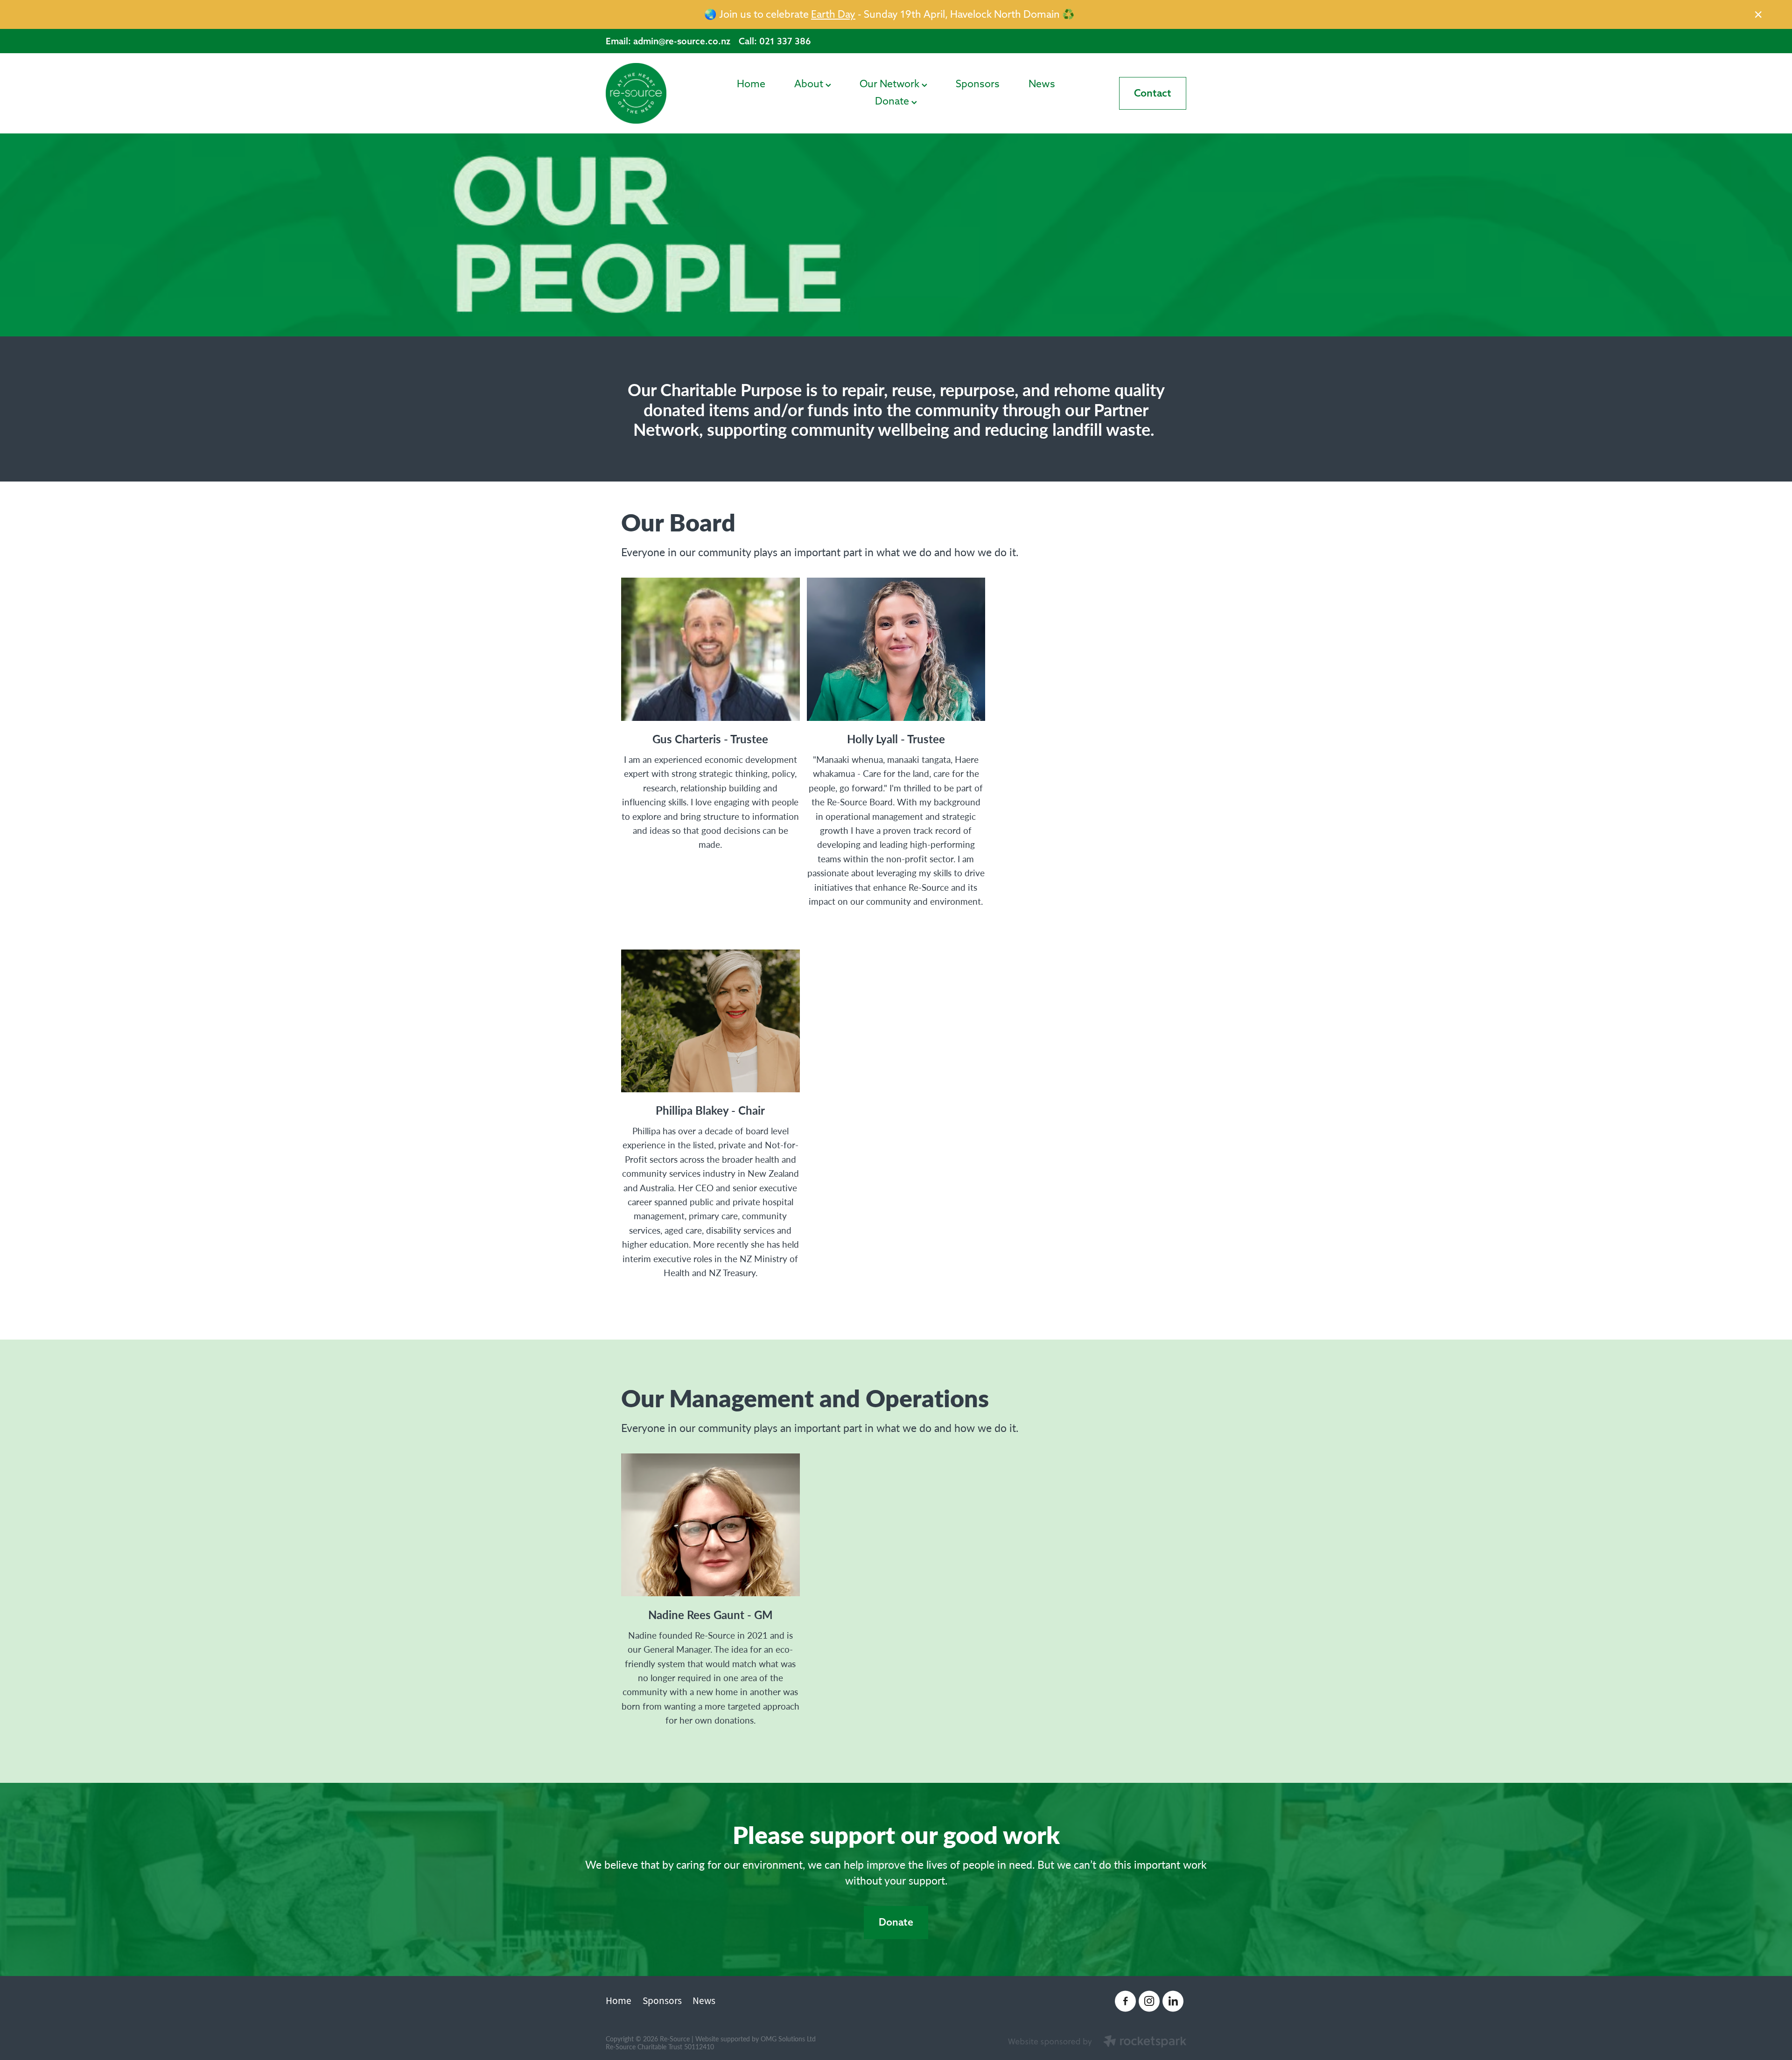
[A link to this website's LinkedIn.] (1173, 2001)
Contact (1153, 93)
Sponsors (978, 84)
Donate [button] (896, 1922)
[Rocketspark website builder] (1097, 2042)
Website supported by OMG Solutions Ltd (756, 2039)
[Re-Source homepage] (664, 93)
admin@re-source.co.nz (682, 41)
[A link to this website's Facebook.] (1125, 2001)
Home (751, 84)
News (1042, 84)
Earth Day (833, 14)
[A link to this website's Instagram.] (1149, 2001)
